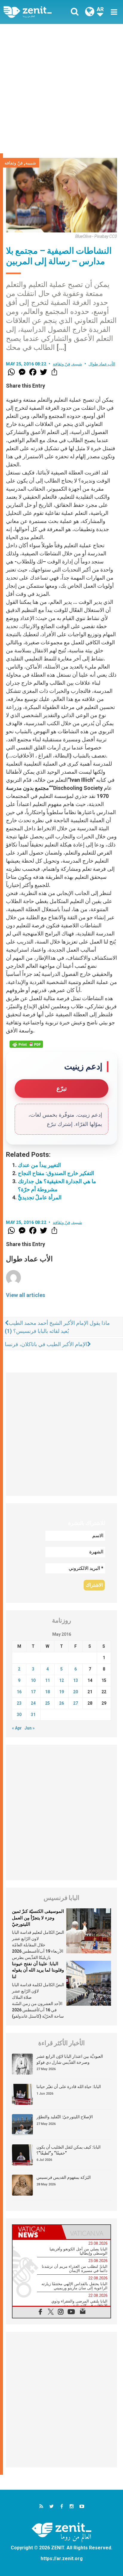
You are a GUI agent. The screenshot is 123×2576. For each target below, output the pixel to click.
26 (61, 1703)
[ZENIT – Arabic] (34, 12)
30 (19, 1715)
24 (33, 1703)
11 (47, 1680)
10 (33, 1680)
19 (61, 1692)
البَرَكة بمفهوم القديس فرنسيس (64, 2177)
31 (33, 1715)
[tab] (37, 2232)
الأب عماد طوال (102, 364)
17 (33, 1692)
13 (76, 1680)
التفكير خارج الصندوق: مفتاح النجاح (56, 1173)
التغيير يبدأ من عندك (39, 1165)
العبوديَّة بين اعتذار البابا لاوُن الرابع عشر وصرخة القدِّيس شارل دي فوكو (70, 2059)
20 (76, 1692)
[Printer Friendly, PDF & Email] (26, 1044)
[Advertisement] (61, 89)
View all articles (26, 1295)
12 (61, 1680)
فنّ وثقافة (14, 163)
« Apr (17, 1728)
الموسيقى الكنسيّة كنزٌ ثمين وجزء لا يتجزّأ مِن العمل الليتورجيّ (38, 1918)
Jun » (30, 1728)
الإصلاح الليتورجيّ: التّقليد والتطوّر (65, 2117)
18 (47, 1692)
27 (76, 1703)
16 (19, 1692)
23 (19, 1703)
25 (47, 1703)
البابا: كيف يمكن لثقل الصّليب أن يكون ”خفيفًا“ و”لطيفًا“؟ (69, 2150)
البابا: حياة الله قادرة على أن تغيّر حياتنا (69, 2087)
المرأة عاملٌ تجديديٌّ (40, 1197)
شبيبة (31, 163)
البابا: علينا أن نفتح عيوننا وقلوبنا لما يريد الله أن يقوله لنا (38, 1970)
